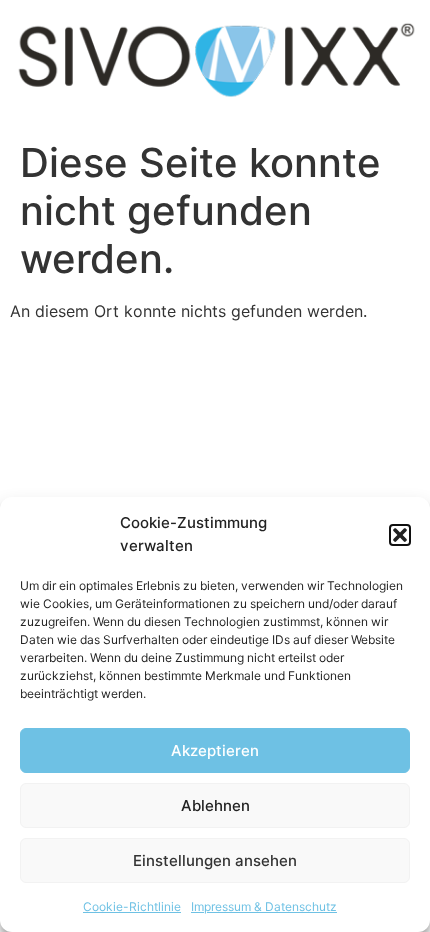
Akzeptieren (215, 750)
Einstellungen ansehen (215, 860)
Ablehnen (215, 805)
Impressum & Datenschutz (264, 906)
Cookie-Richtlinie (132, 906)
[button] (400, 535)
